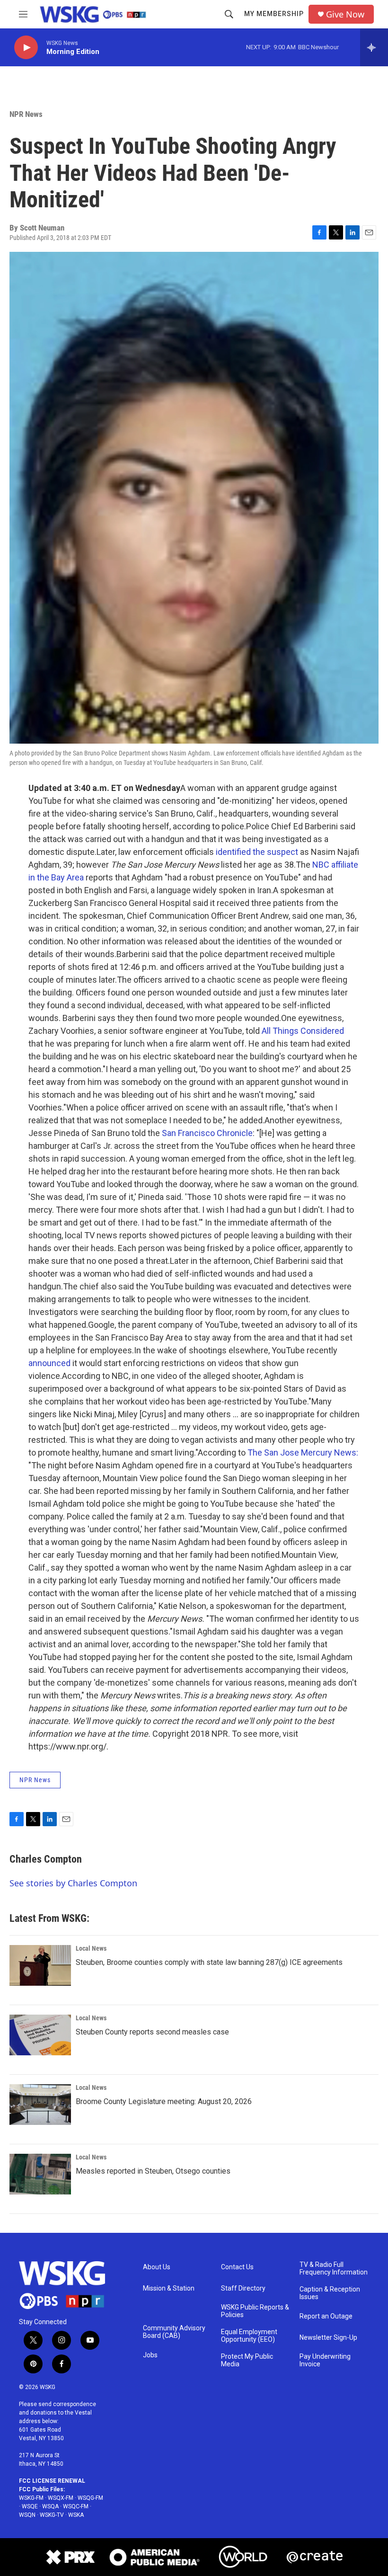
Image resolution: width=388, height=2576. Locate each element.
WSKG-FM (31, 2498)
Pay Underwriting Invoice (325, 2360)
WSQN (27, 2515)
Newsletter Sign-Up (328, 2338)
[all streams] (374, 47)
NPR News (26, 114)
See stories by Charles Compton (73, 1883)
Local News (91, 1948)
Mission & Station (169, 2288)
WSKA (76, 2515)
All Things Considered (303, 1031)
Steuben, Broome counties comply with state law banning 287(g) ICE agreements (209, 1962)
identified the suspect (257, 852)
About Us (157, 2267)
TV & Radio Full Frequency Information (334, 2269)
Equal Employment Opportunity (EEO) (249, 2336)
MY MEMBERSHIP (274, 14)
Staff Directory (243, 2288)
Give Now (345, 14)
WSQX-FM (61, 2498)
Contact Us (237, 2267)
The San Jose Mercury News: (303, 1452)
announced (49, 1363)
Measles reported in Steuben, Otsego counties (153, 2171)
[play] (26, 48)
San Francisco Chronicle (207, 1133)
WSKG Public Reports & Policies (255, 2311)
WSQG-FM (90, 2498)
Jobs (150, 2355)
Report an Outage (326, 2316)
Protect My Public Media (247, 2360)
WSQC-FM (76, 2506)
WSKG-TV (52, 2515)
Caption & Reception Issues (330, 2293)
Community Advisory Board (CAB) (174, 2332)
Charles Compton (46, 1859)
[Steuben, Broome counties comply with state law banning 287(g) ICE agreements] (40, 1965)
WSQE (30, 2506)
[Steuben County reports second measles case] (40, 2035)
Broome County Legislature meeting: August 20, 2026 (164, 2101)
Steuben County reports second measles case (152, 2032)
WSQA (50, 2506)
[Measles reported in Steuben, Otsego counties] (40, 2174)
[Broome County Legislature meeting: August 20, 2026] (40, 2105)
